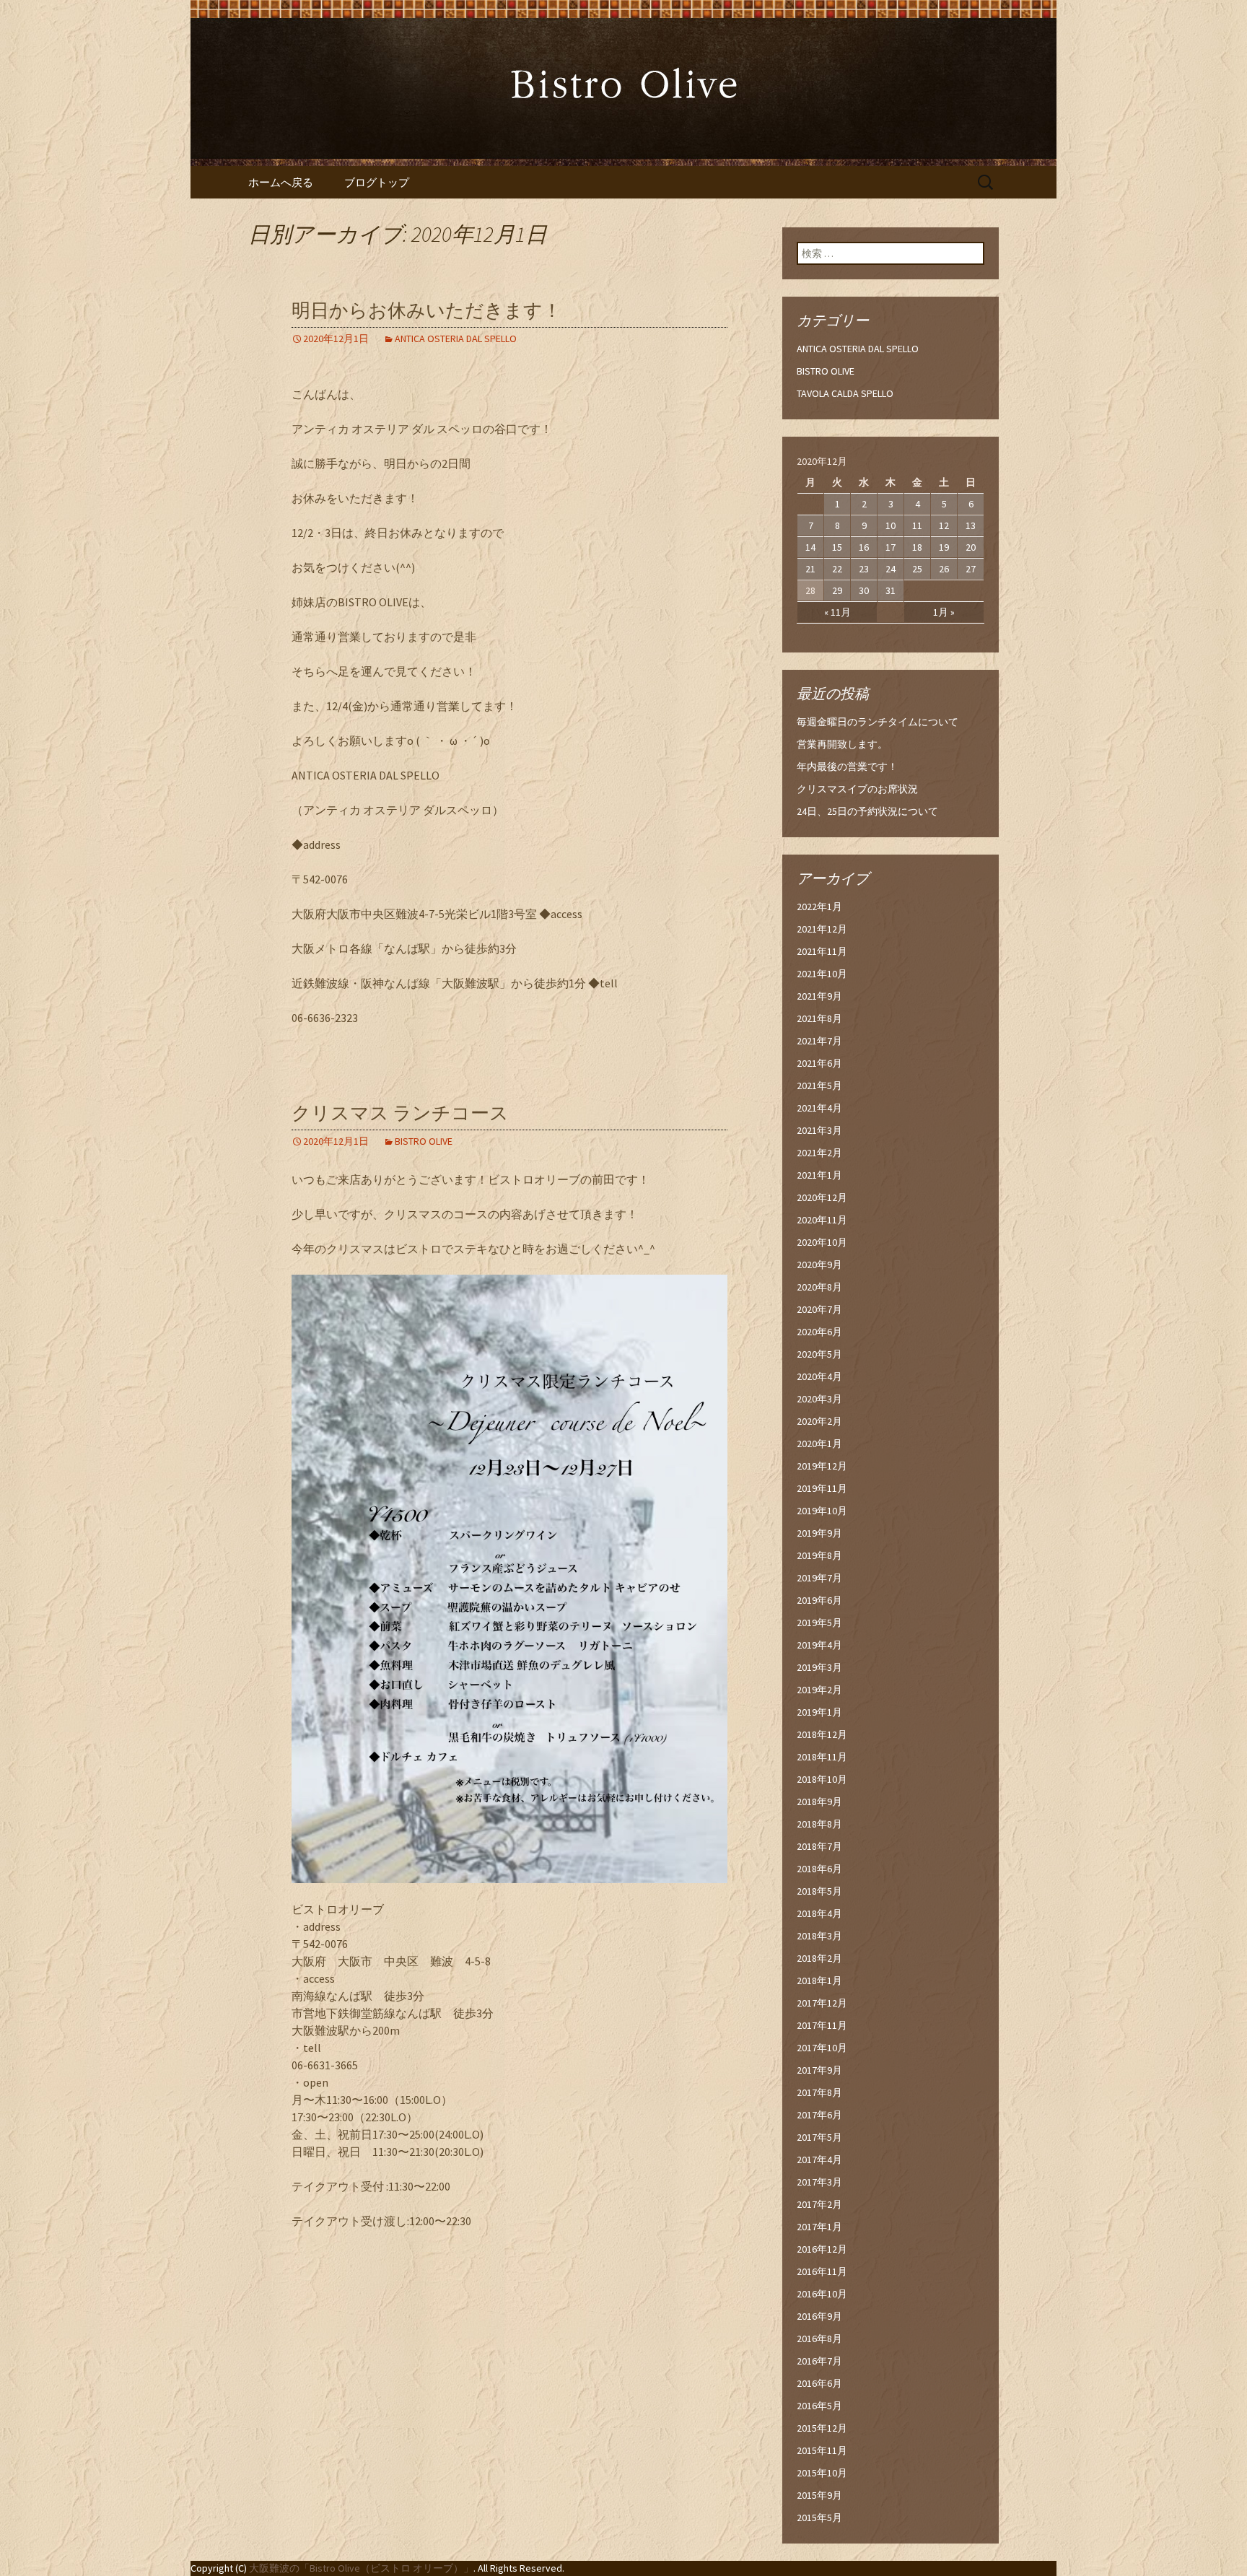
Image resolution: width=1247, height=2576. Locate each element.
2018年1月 (819, 1981)
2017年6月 (819, 2115)
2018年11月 (822, 1757)
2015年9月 (819, 2495)
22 (837, 569)
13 (971, 525)
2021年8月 (819, 1018)
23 (864, 569)
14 (810, 547)
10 (891, 525)
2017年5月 (819, 2137)
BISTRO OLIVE (424, 1141)
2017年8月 (819, 2092)
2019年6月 (819, 1600)
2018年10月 (822, 1779)
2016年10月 (822, 2294)
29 (837, 590)
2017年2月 (819, 2204)
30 (864, 590)
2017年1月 (819, 2227)
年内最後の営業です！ (847, 767)
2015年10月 (822, 2473)
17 (891, 547)
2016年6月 (819, 2383)
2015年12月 (822, 2428)
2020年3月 (819, 1399)
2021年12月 (822, 929)
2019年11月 (822, 1488)
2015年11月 (822, 2450)
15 (837, 547)
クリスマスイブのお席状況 (857, 789)
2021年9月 (819, 996)
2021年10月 (822, 974)
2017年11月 (822, 2025)
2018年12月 (822, 1734)
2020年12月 (822, 1197)
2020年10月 (822, 1242)
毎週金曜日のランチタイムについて (878, 722)
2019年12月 (822, 1466)
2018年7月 (819, 1846)
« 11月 (837, 612)
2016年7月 (819, 2361)
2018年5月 (819, 1891)
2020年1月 (819, 1444)
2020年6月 (819, 1332)
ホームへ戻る (281, 182)
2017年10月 (822, 2048)
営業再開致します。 (842, 744)
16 (864, 547)
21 (810, 569)
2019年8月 (819, 1555)
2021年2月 (819, 1153)
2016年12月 (822, 2249)
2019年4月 (819, 1645)
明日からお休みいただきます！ (426, 311)
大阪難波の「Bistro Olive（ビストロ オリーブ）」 (361, 2568)
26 (944, 569)
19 (944, 547)
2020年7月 (819, 1309)
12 (944, 525)
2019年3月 (819, 1667)
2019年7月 (819, 1578)
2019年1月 (819, 1712)
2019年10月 (822, 1511)
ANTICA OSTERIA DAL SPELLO (456, 339)
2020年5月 (819, 1354)
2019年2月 (819, 1690)
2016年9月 (819, 2316)
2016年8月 (819, 2339)
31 (891, 590)
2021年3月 (819, 1130)
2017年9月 (819, 2070)
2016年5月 (819, 2406)
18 (917, 547)
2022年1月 (819, 907)
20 (971, 547)
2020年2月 (819, 1421)
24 (891, 569)
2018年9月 (819, 1802)
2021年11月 (822, 951)
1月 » (944, 612)
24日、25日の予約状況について (867, 811)
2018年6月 (819, 1869)
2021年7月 (819, 1041)
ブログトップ (377, 182)
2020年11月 (822, 1220)
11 (917, 525)
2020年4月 (819, 1376)
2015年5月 (819, 2518)
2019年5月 (819, 1623)
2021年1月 (819, 1175)
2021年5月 (819, 1086)
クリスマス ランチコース (400, 1113)
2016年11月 (822, 2271)
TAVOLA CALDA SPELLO (845, 393)
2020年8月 (819, 1287)
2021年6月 (819, 1063)
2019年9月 (819, 1533)
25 (917, 569)
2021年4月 (819, 1108)
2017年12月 (822, 2003)
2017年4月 (819, 2160)
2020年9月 (819, 1265)
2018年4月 (819, 1913)
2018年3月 (819, 1936)
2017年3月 (819, 2182)
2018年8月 (819, 1824)
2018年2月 (819, 1958)
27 (971, 569)
